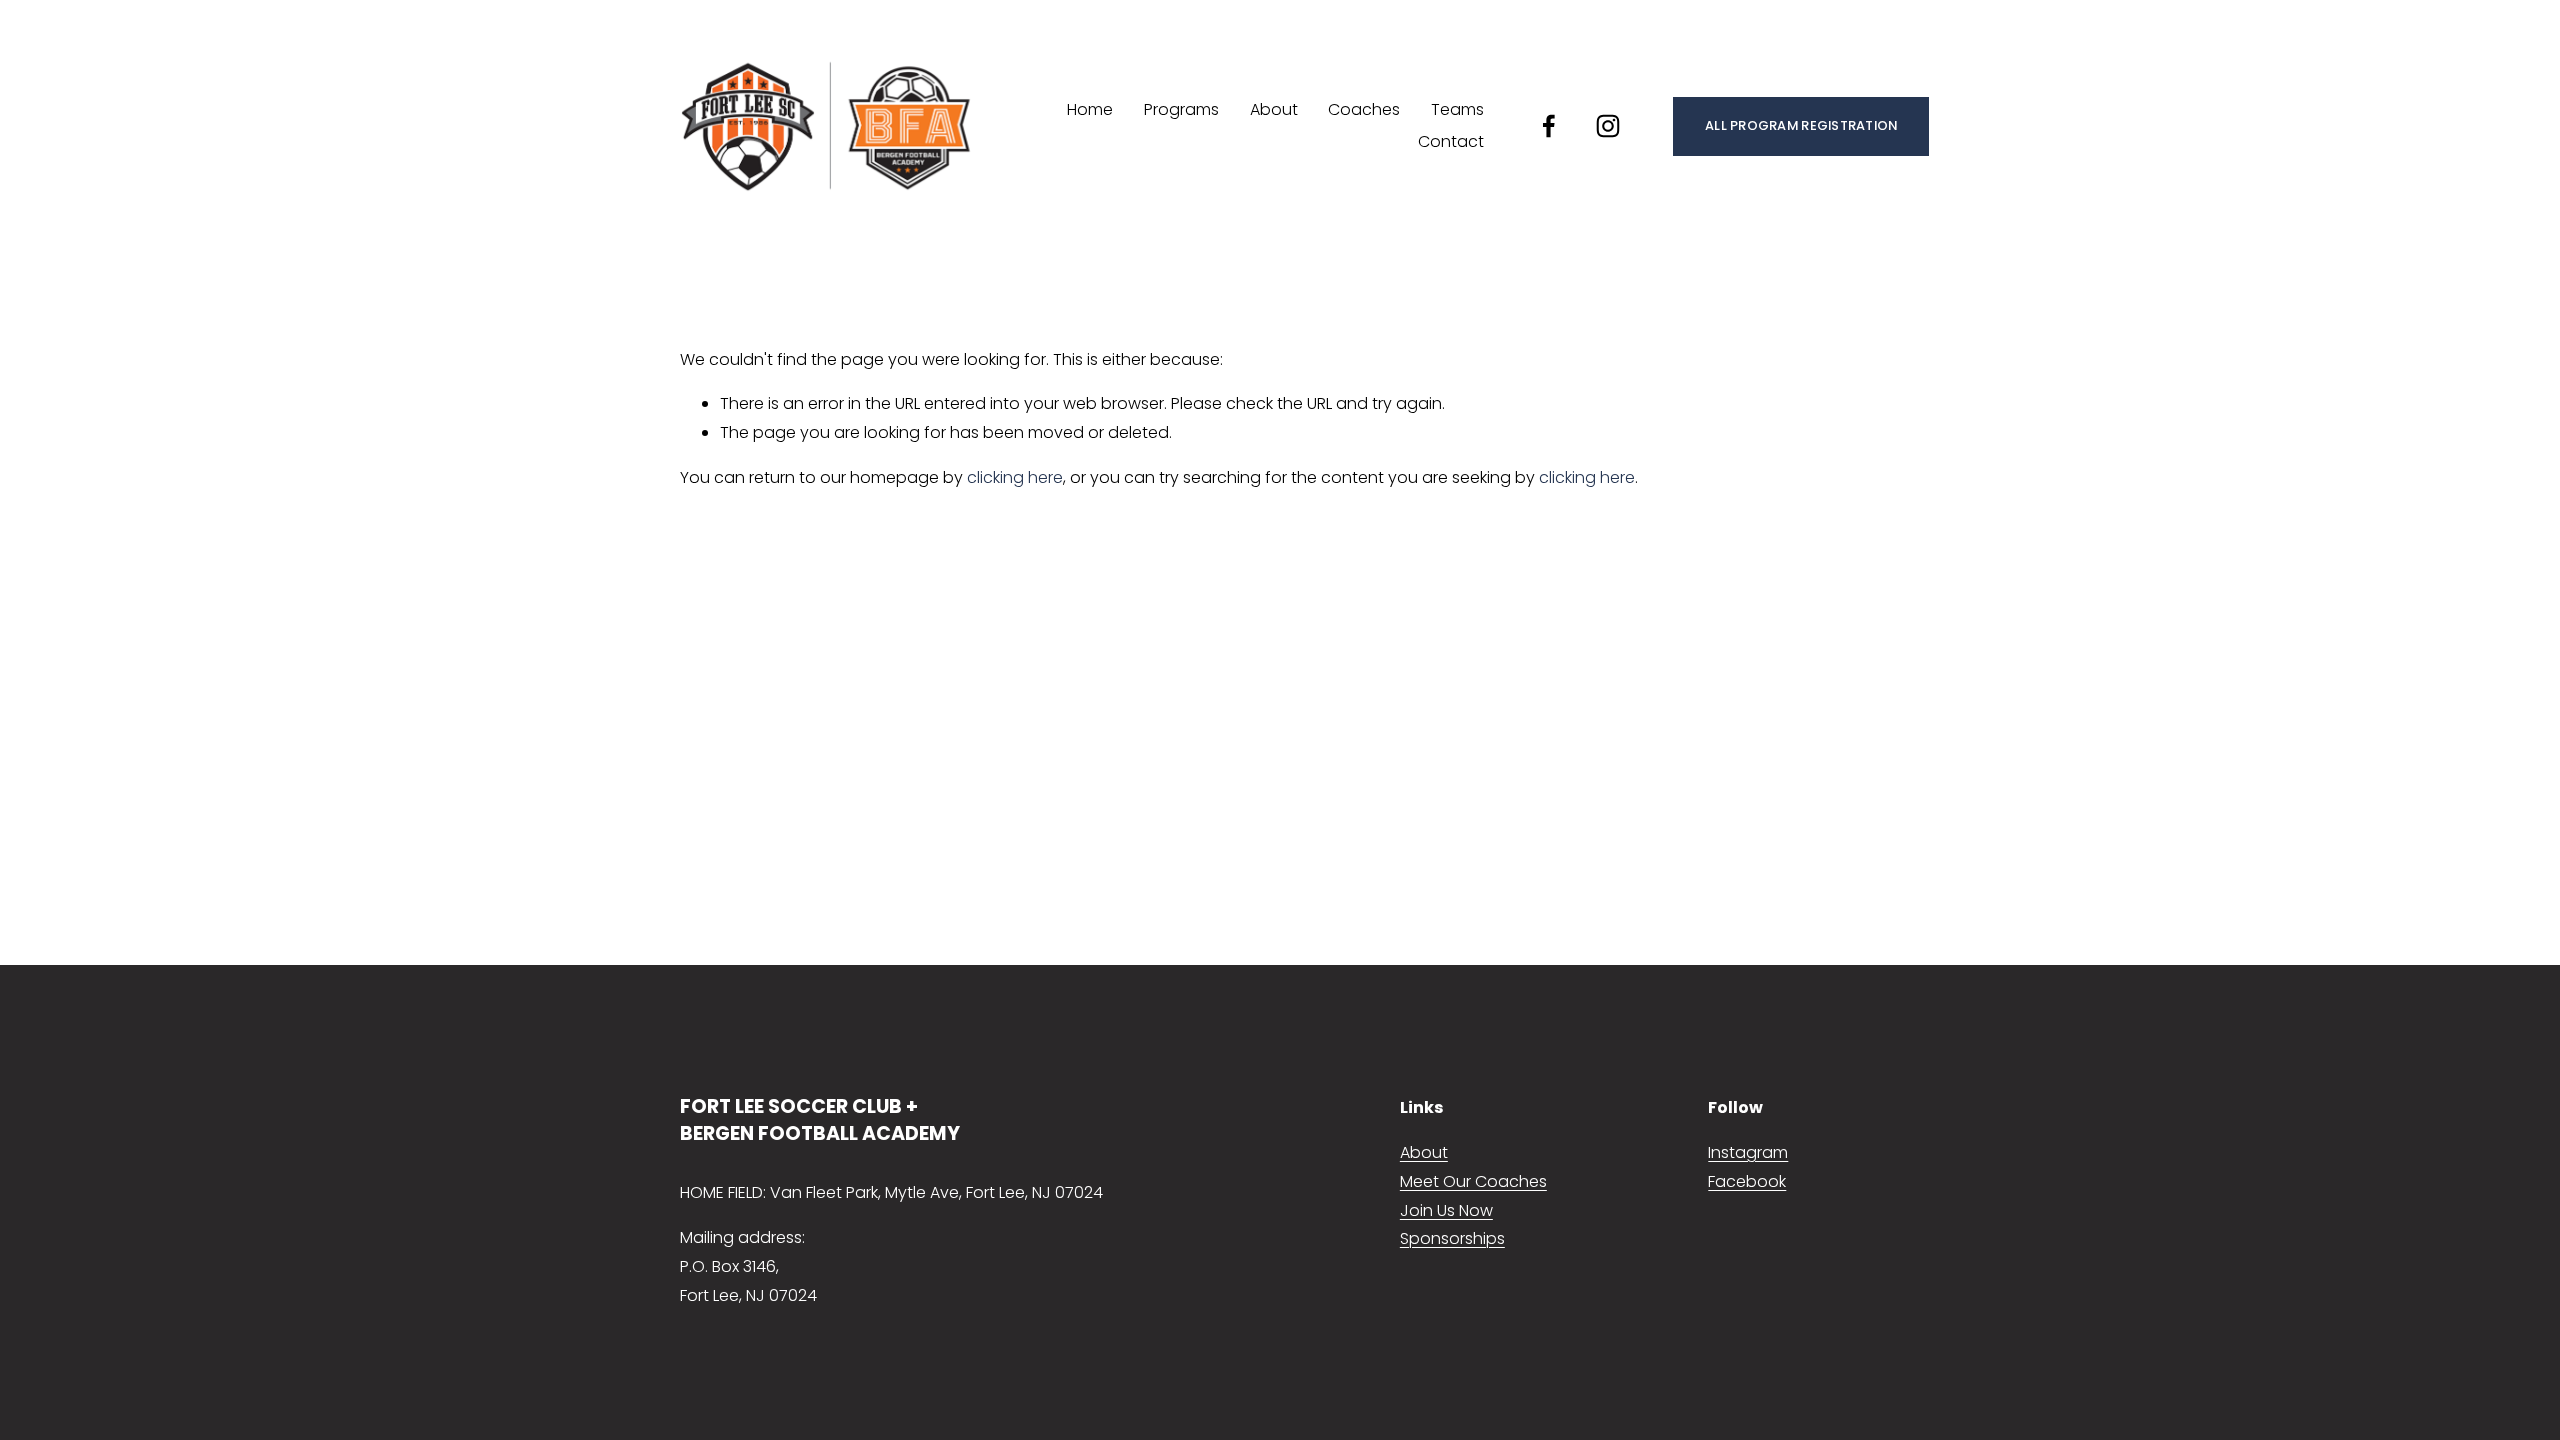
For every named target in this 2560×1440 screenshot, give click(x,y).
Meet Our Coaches (1473, 1181)
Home (1090, 109)
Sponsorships (1452, 1238)
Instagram (1748, 1152)
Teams (1457, 109)
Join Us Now (1446, 1210)
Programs (1181, 109)
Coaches (1364, 109)
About (1274, 109)
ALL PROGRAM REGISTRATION (1801, 125)
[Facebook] (1549, 126)
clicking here (1015, 477)
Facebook (1747, 1181)
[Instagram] (1608, 126)
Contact (1451, 141)
